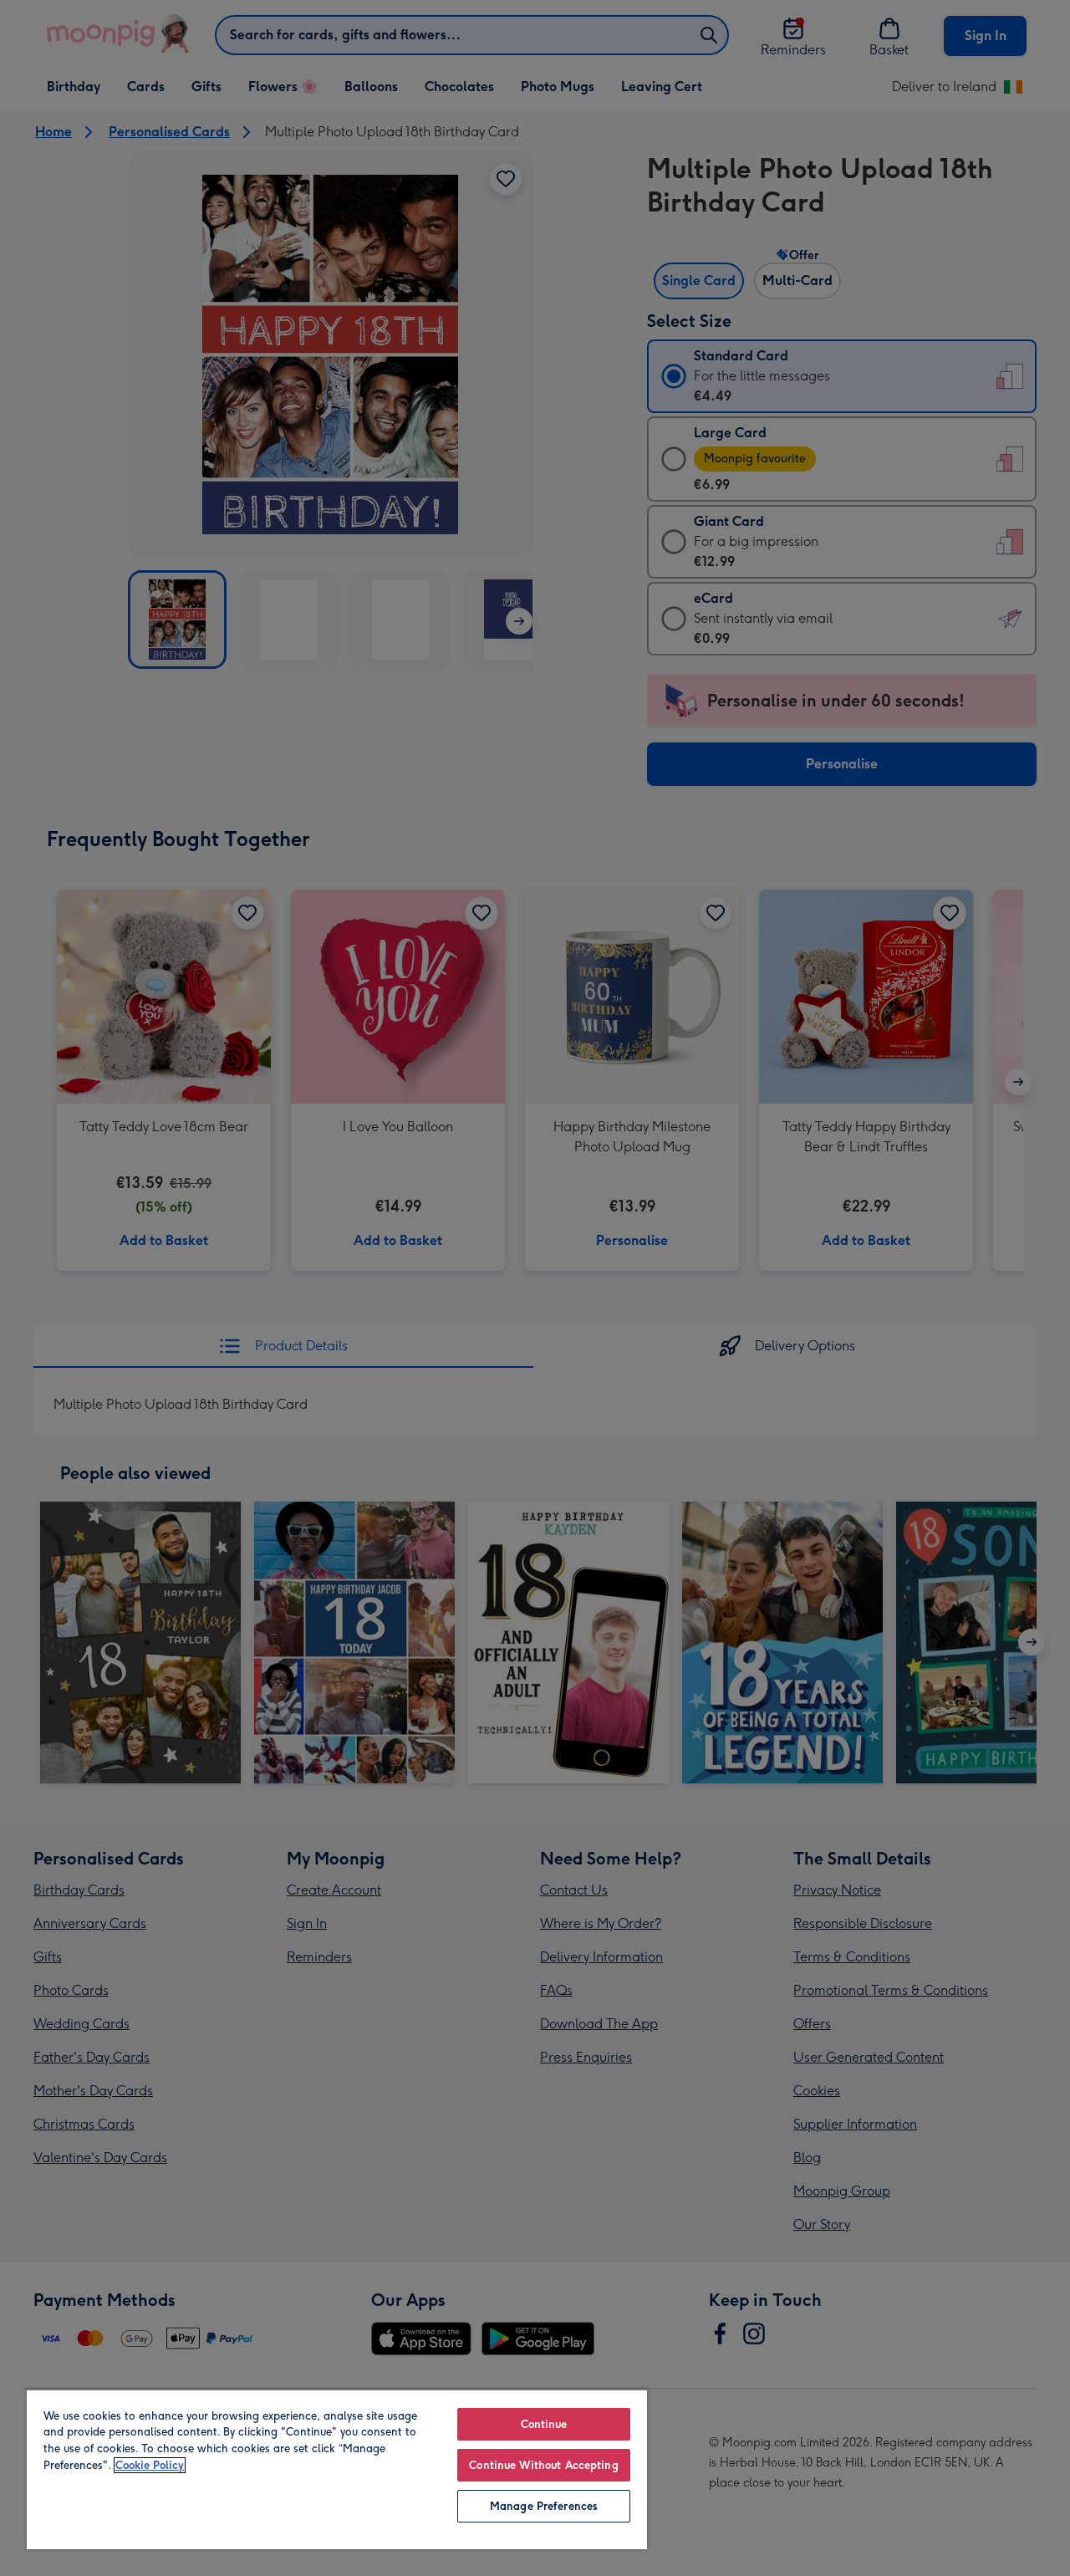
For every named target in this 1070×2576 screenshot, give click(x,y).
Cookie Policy (150, 2465)
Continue (544, 2424)
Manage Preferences (544, 2506)
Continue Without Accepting (543, 2465)
